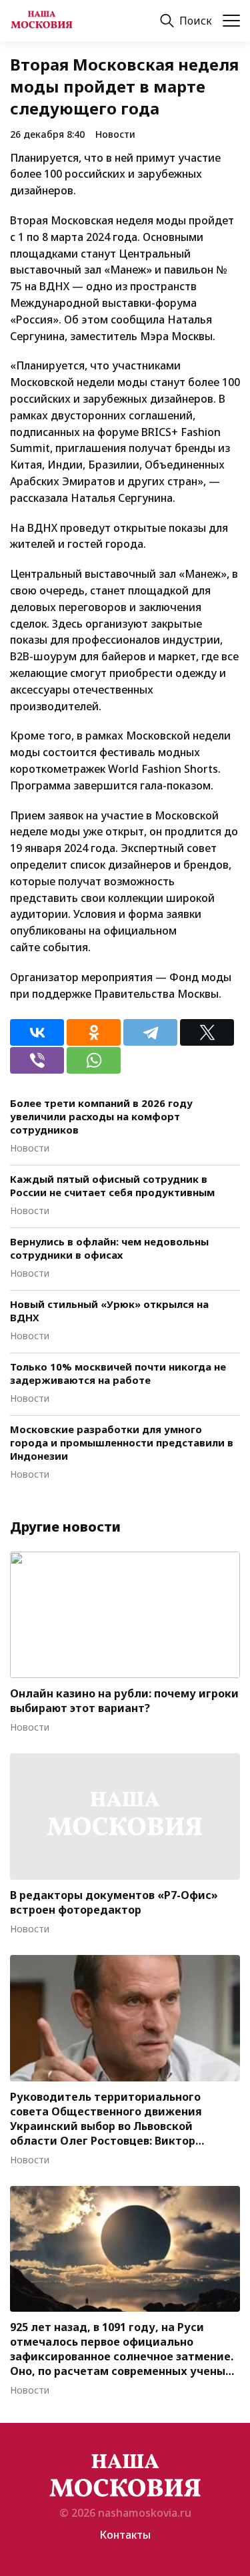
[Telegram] (150, 1032)
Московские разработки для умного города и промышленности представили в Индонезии (122, 1442)
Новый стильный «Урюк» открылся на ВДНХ (109, 1311)
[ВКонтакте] (37, 1032)
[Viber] (37, 1060)
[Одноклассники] (94, 1032)
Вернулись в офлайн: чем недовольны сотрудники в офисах (109, 1248)
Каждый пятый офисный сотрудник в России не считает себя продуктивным (112, 1185)
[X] (207, 1032)
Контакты (125, 2535)
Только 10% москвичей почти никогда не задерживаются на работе (118, 1373)
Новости (115, 134)
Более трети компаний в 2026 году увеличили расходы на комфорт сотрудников (101, 1116)
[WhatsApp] (94, 1060)
